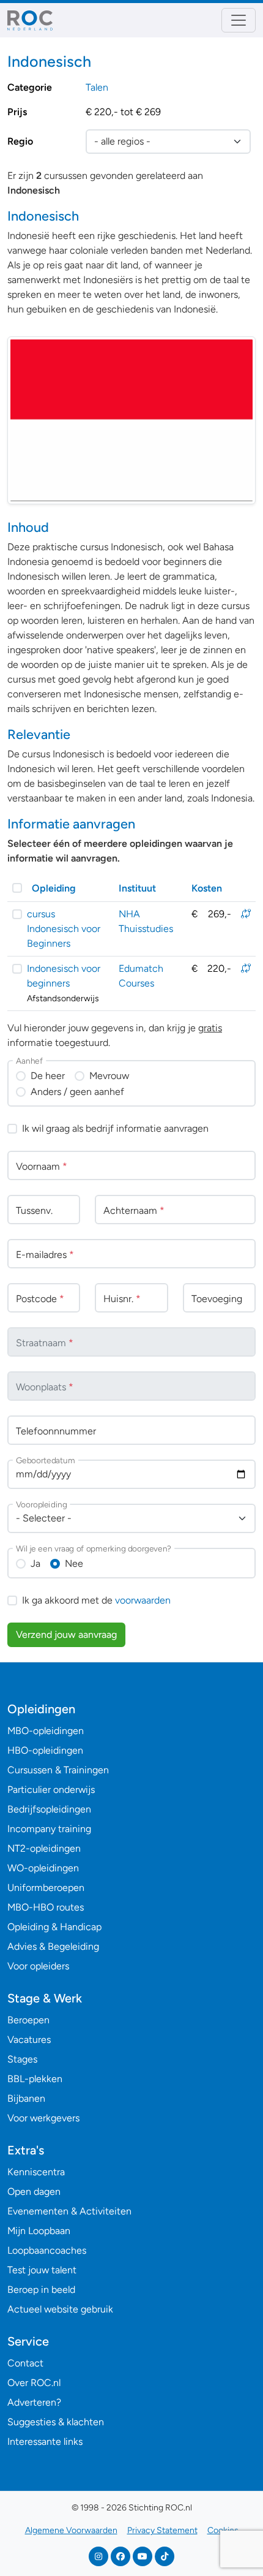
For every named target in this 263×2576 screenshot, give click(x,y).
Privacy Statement (162, 2530)
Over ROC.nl (34, 2383)
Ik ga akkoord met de (96, 1600)
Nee (74, 1563)
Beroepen (28, 2020)
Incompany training (49, 1829)
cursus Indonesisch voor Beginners (64, 929)
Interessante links (45, 2442)
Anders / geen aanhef (77, 1092)
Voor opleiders (38, 1966)
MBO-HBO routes (46, 1907)
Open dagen (34, 2191)
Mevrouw (109, 1076)
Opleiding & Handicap (54, 1927)
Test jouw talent (42, 2270)
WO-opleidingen (43, 1868)
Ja (35, 1563)
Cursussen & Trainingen (58, 1770)
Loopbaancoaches (47, 2250)
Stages (22, 2059)
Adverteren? (34, 2402)
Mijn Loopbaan (39, 2231)
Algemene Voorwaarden (71, 2530)
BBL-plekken (35, 2079)
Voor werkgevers (43, 2118)
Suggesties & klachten (56, 2422)
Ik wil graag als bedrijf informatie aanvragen (115, 1128)
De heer (48, 1076)
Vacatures (29, 2040)
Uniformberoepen (46, 1888)
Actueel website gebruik (60, 2309)
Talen (97, 87)
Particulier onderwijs (51, 1790)
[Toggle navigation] (239, 20)
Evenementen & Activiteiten (69, 2211)
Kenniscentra (36, 2172)
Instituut (137, 888)
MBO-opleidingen (46, 1731)
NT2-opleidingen (44, 1848)
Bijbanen (26, 2098)
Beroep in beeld (41, 2290)
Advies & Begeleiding (53, 1946)
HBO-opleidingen (45, 1750)
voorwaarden (143, 1600)
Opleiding (54, 888)
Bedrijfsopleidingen (49, 1809)
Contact (25, 2363)
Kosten (207, 888)
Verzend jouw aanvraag (66, 1635)
